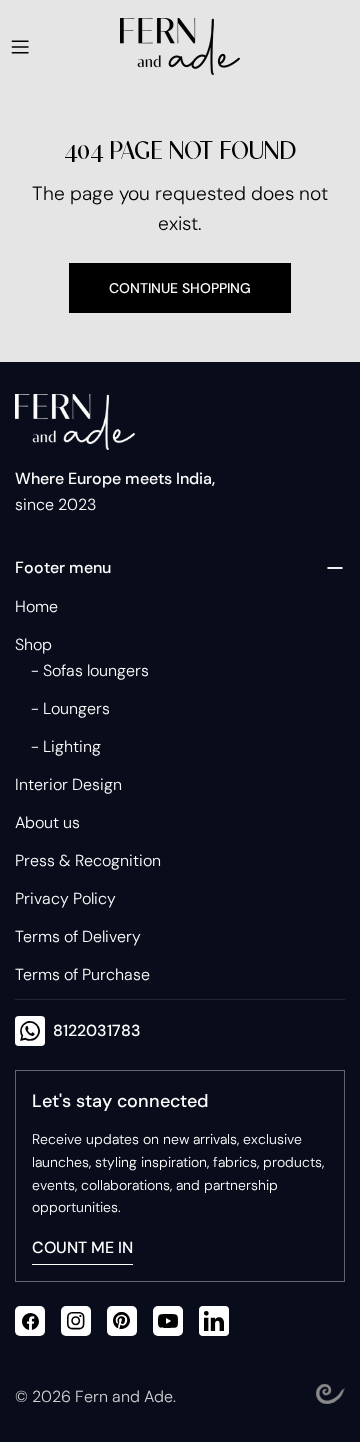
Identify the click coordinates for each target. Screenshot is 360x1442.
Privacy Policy (65, 898)
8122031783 (97, 1030)
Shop (33, 644)
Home (36, 606)
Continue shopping (180, 288)
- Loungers (70, 708)
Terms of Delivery (78, 936)
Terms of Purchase (82, 974)
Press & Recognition (88, 860)
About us (47, 822)
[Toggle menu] (20, 47)
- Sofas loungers (90, 670)
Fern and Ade (124, 1396)
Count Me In (82, 1247)
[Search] (270, 47)
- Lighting (66, 746)
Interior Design (68, 784)
